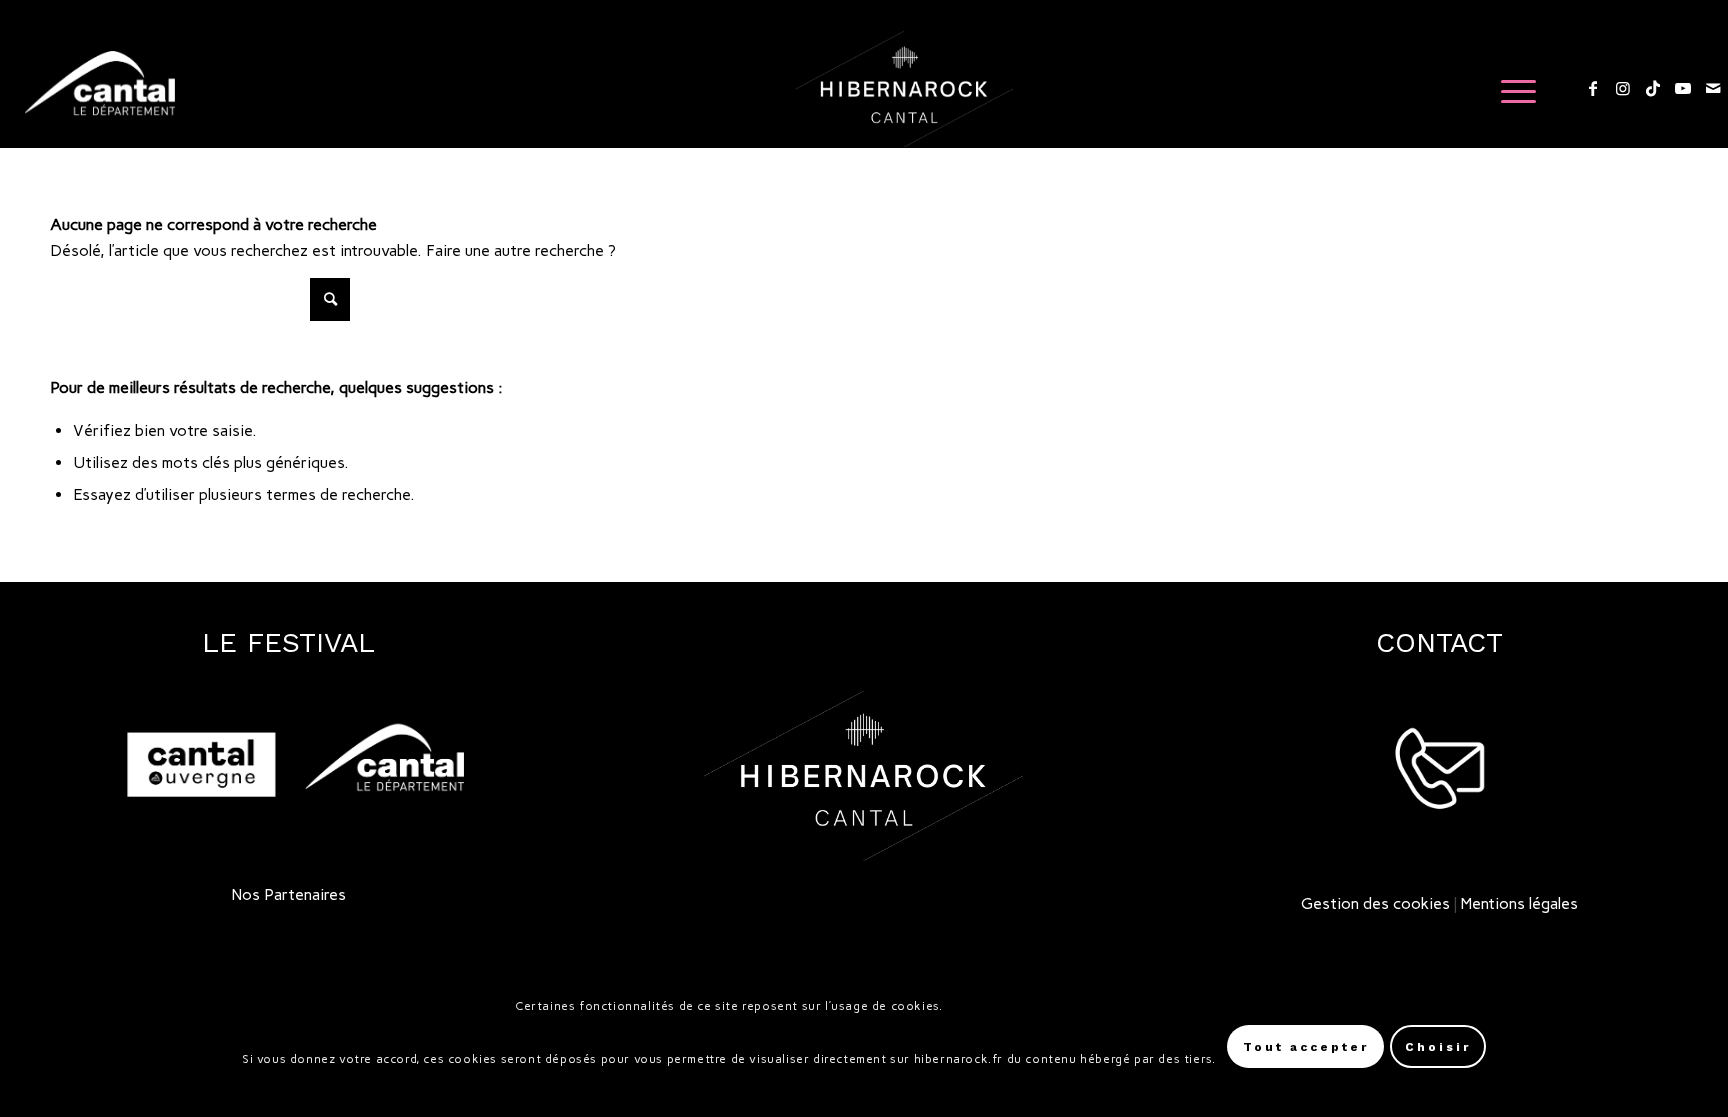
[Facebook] (1593, 88)
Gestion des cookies (1375, 903)
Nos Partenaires (289, 894)
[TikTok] (1653, 88)
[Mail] (1713, 88)
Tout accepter (1306, 1047)
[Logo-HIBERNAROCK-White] (904, 89)
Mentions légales (1519, 903)
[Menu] (1512, 89)
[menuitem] (1512, 89)
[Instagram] (1623, 88)
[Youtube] (1683, 88)
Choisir (1438, 1047)
